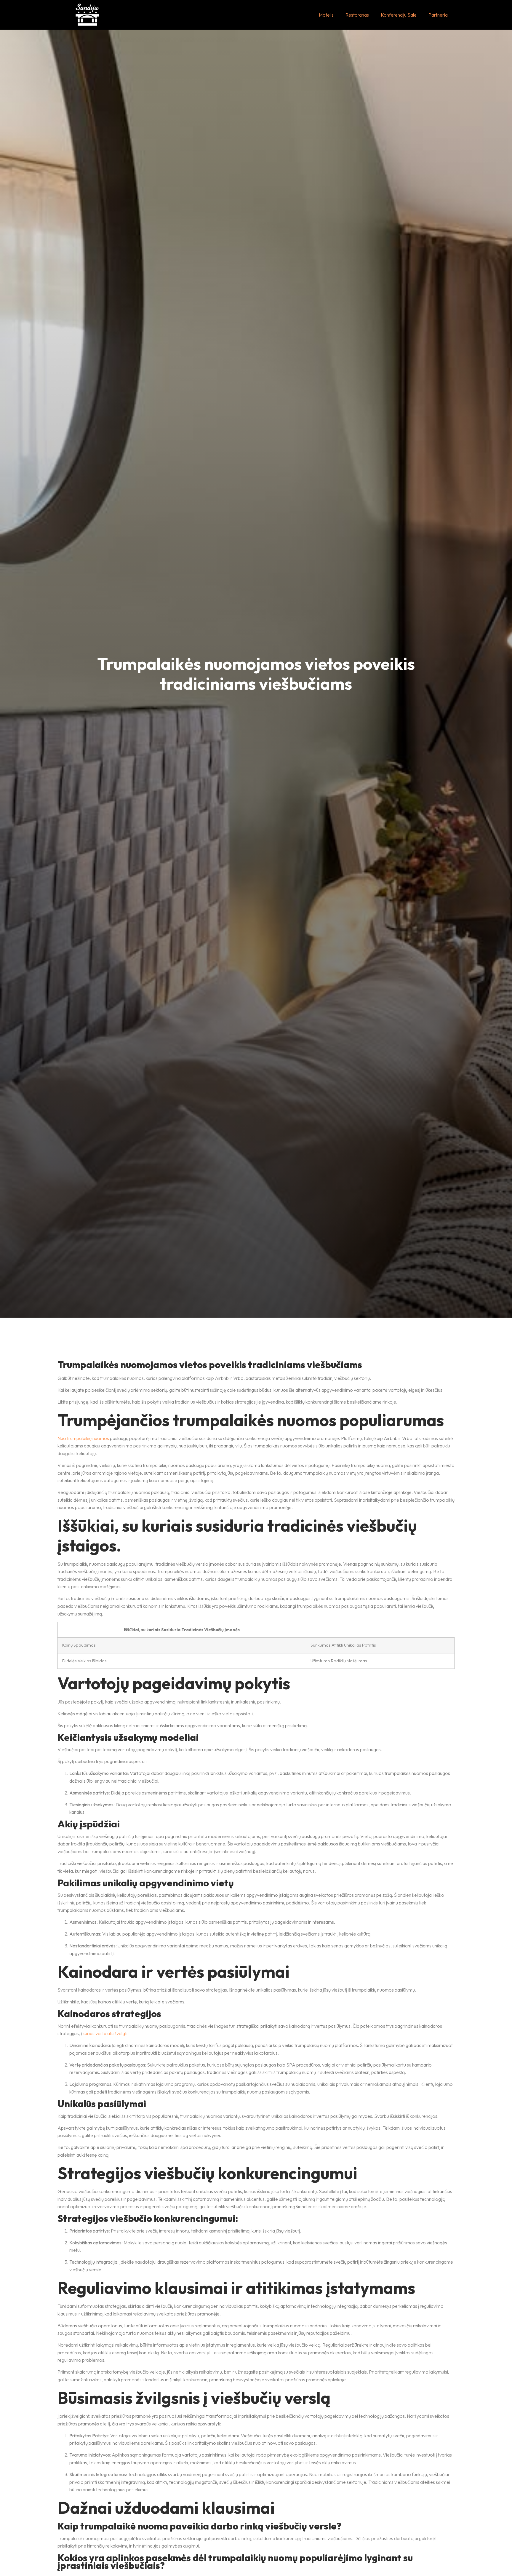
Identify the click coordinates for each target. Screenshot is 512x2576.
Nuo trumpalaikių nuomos (83, 1438)
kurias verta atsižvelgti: (106, 2033)
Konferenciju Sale (399, 15)
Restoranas (357, 15)
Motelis (326, 15)
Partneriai (439, 15)
